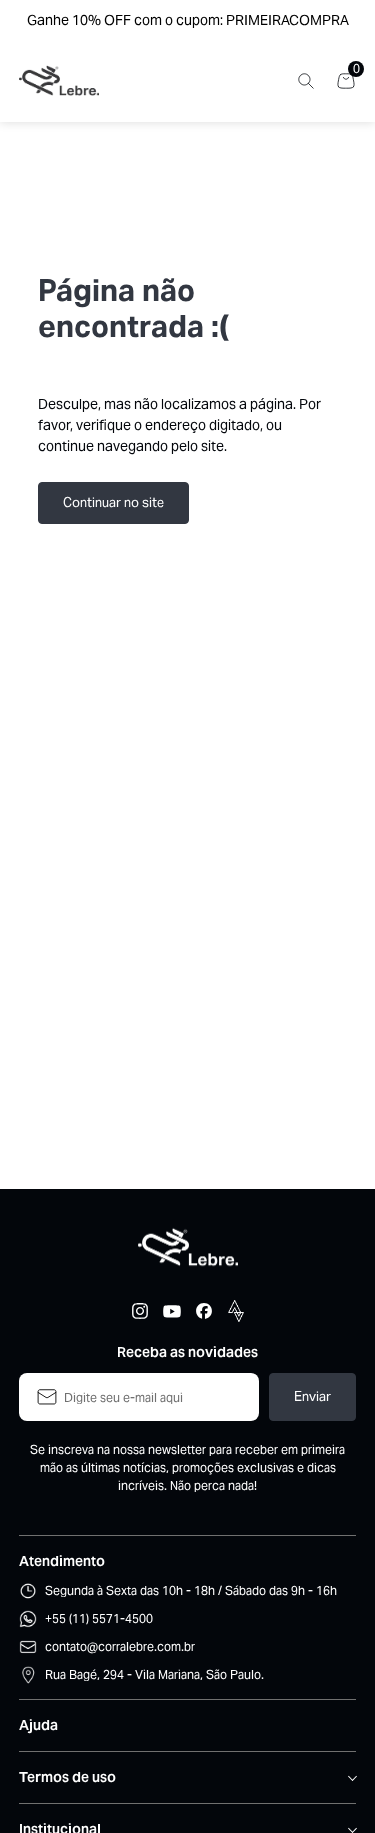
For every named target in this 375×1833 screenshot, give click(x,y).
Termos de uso (67, 1777)
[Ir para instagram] (140, 1311)
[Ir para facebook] (204, 1311)
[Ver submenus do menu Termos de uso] (351, 1778)
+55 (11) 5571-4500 (99, 1618)
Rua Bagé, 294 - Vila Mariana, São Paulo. (154, 1674)
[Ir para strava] (236, 1311)
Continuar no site (113, 502)
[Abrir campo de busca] (306, 81)
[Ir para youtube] (172, 1311)
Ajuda (38, 1725)
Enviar (312, 1396)
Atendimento (62, 1561)
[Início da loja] (59, 80)
